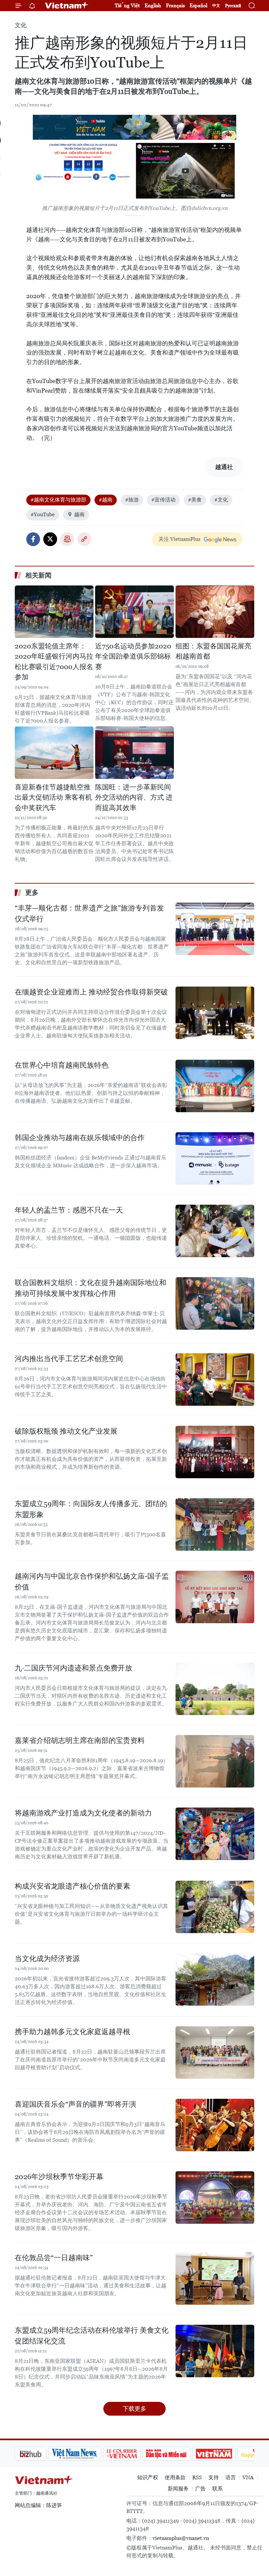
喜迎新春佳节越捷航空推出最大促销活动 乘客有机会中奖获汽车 (53, 797)
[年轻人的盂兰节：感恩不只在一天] (215, 1231)
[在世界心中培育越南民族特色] (215, 1086)
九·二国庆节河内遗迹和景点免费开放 (73, 1668)
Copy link (84, 539)
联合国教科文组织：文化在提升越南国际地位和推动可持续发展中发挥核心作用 (91, 1288)
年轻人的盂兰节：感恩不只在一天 (69, 1210)
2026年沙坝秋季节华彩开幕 (59, 2177)
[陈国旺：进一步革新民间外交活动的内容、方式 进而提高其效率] (134, 753)
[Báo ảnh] (180, 2454)
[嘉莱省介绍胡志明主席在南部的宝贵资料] (215, 1761)
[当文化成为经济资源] (215, 1979)
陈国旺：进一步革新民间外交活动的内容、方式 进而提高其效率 (134, 797)
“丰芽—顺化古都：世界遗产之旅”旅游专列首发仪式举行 (89, 913)
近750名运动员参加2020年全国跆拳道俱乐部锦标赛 (133, 656)
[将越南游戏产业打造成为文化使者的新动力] (215, 1834)
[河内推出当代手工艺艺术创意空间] (215, 1380)
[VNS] (41, 2454)
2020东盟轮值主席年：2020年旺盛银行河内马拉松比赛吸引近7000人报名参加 (54, 662)
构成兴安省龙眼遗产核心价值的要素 (72, 1886)
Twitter (50, 539)
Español (198, 5)
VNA (248, 2477)
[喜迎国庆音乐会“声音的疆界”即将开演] (215, 2125)
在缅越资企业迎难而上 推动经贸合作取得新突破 (91, 992)
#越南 (106, 500)
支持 (214, 2477)
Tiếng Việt (127, 5)
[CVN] (88, 2454)
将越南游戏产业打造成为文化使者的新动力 (83, 1813)
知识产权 (148, 2477)
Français (175, 5)
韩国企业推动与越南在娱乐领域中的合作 (80, 1138)
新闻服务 (178, 2489)
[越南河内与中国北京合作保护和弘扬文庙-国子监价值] (215, 1597)
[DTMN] (133, 2454)
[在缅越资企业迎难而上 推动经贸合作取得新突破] (215, 1013)
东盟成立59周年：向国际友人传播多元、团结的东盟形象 (91, 1509)
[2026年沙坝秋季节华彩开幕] (215, 2198)
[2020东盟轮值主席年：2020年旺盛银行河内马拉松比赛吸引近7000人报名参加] (54, 612)
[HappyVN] (225, 2454)
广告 (200, 2489)
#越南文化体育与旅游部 (58, 500)
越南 (79, 514)
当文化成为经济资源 (47, 1959)
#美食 (195, 500)
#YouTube (43, 514)
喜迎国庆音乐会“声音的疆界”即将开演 (75, 2104)
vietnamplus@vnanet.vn (181, 2538)
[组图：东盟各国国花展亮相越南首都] (215, 612)
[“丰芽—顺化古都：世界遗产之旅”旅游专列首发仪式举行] (215, 929)
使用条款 (175, 2477)
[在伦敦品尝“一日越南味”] (215, 2279)
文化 (21, 25)
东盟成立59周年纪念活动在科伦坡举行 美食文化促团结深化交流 (92, 2336)
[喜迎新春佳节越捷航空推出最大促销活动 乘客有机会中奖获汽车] (54, 753)
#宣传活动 (163, 500)
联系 (217, 2489)
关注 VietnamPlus (179, 539)
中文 (216, 6)
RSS (197, 2477)
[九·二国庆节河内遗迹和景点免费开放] (215, 1689)
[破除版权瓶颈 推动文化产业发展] (215, 1452)
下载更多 (134, 2409)
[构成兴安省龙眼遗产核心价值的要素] (215, 1907)
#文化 (221, 500)
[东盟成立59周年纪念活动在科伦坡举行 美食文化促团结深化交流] (215, 2351)
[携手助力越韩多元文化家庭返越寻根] (215, 2053)
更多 (32, 892)
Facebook (33, 539)
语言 (231, 2477)
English (153, 5)
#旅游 (132, 500)
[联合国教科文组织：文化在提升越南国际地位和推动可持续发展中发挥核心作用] (215, 1303)
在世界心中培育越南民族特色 (62, 1065)
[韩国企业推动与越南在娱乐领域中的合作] (215, 1158)
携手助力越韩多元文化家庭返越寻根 (72, 2032)
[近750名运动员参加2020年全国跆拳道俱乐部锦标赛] (134, 612)
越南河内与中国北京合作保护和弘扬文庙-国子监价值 (92, 1582)
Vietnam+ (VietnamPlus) (67, 6)
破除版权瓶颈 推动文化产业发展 (66, 1431)
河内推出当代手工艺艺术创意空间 (69, 1359)
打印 (67, 539)
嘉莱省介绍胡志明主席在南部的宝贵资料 (80, 1740)
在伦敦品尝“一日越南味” (54, 2258)
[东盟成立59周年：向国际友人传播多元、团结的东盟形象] (215, 1524)
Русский (233, 6)
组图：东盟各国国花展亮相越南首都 (213, 651)
